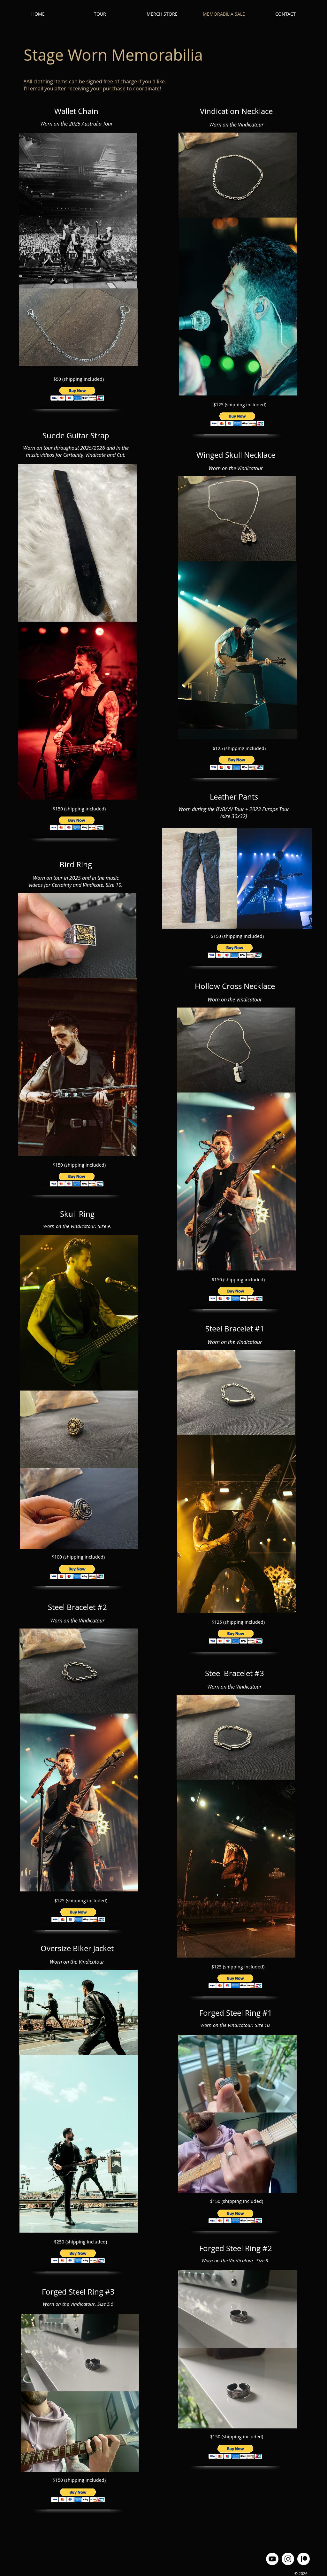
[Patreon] (304, 2559)
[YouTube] (272, 2559)
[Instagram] (288, 2559)
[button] (77, 394)
